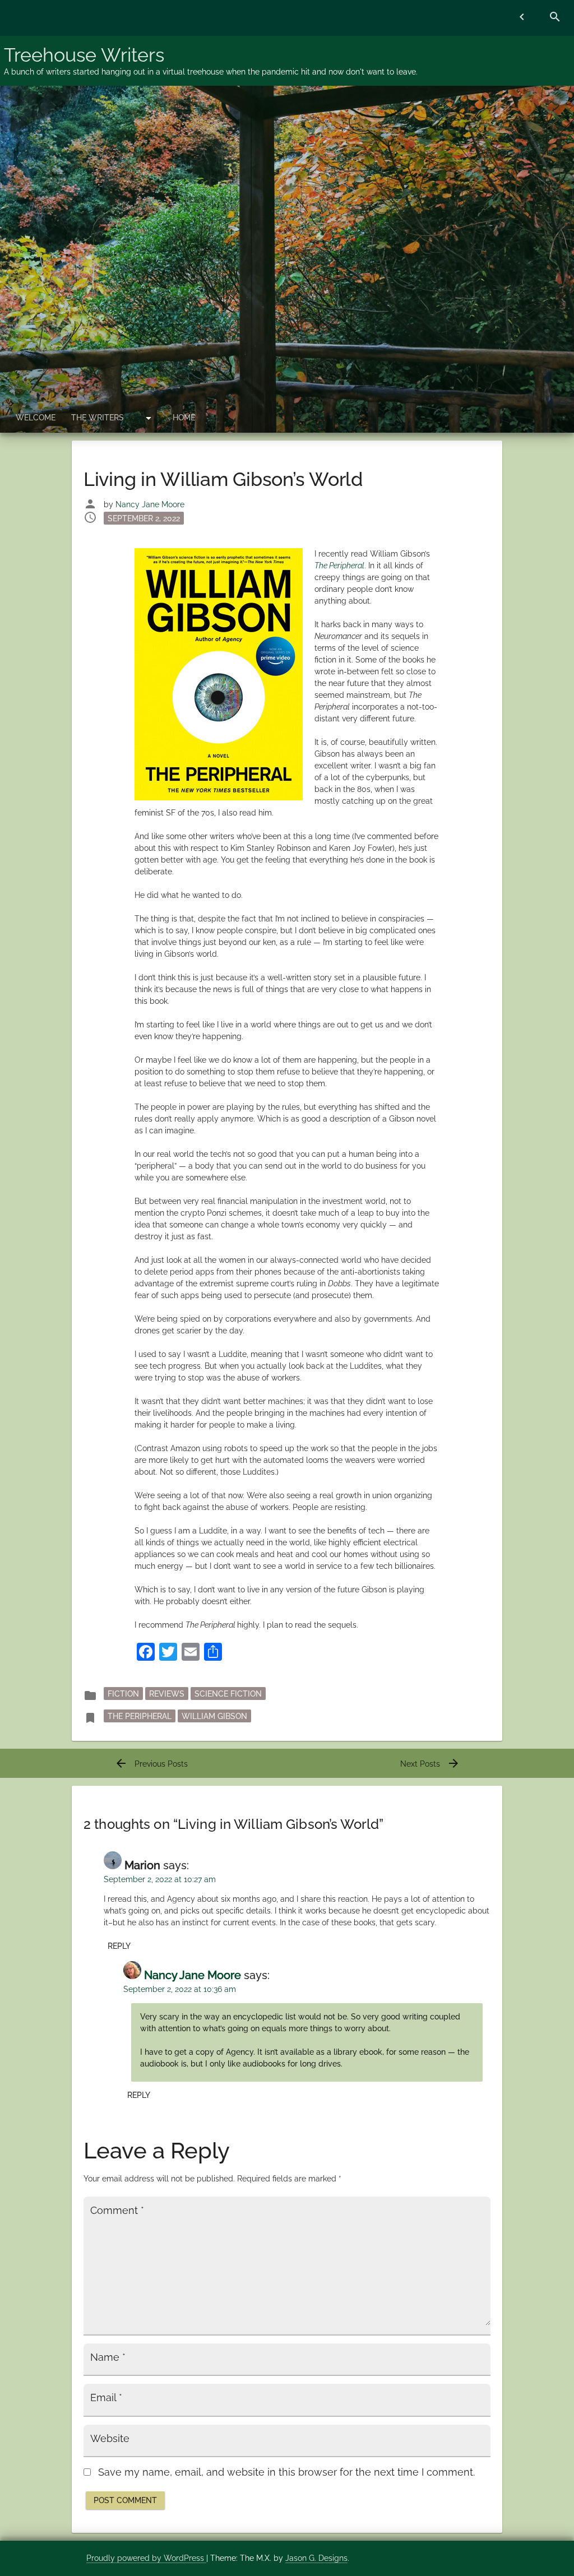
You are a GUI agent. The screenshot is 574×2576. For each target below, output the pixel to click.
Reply (119, 1946)
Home (184, 418)
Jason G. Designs (316, 2558)
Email (106, 2398)
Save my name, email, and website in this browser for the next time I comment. (286, 2472)
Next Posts (430, 1764)
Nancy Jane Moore (150, 504)
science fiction (228, 1693)
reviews (167, 1693)
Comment (117, 2211)
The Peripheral (140, 1716)
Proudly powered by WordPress (146, 2558)
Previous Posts (151, 1764)
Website (110, 2439)
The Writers (98, 418)
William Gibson (214, 1716)
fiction (123, 1693)
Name (108, 2357)
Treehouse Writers (84, 55)
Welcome (36, 418)
